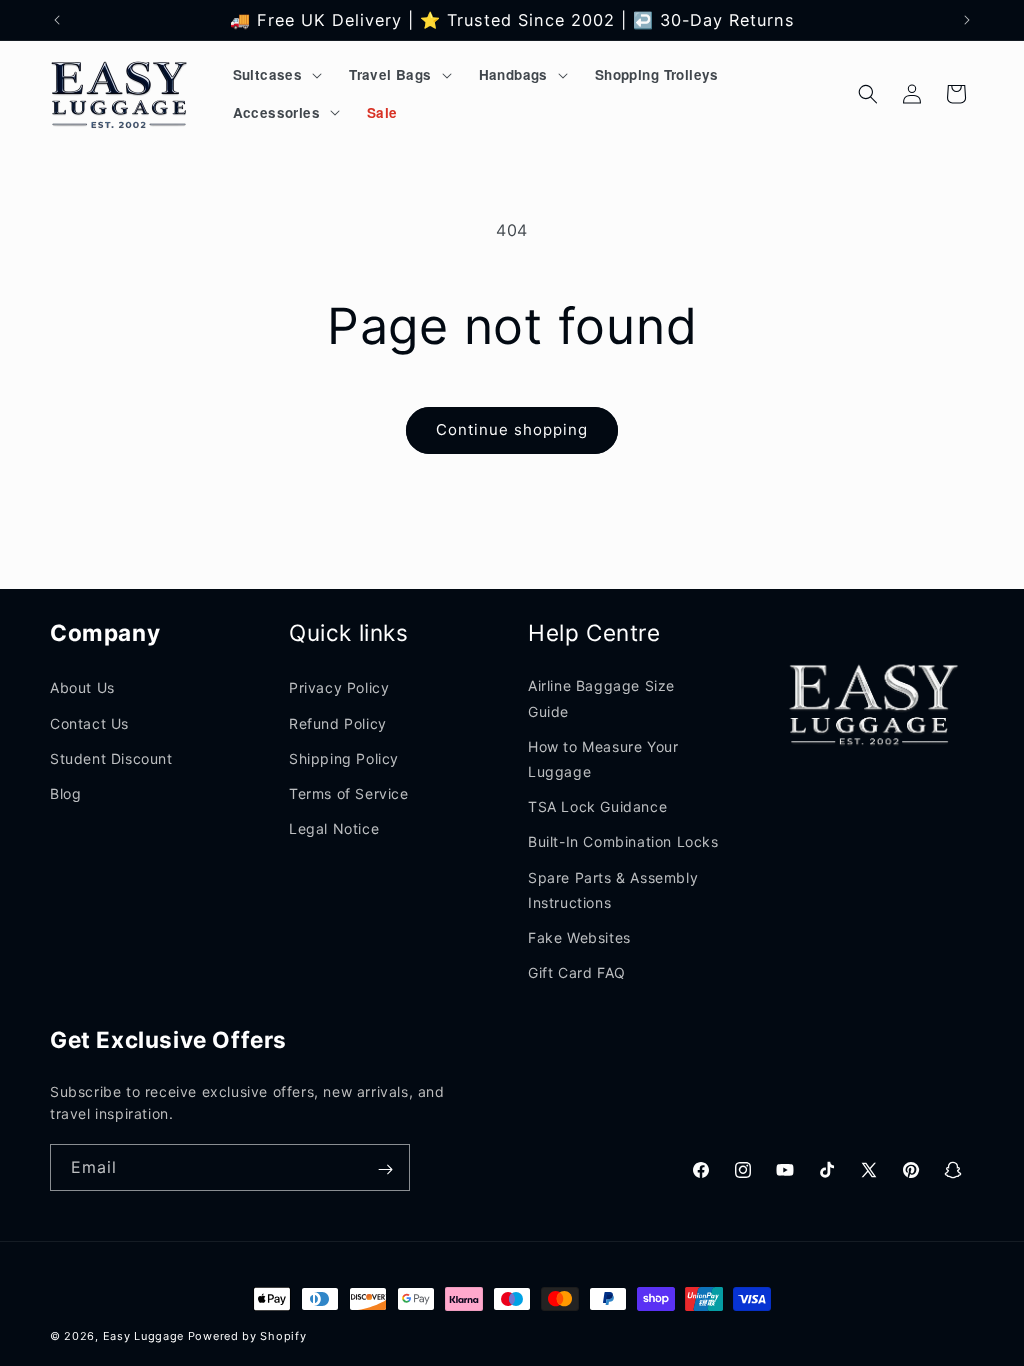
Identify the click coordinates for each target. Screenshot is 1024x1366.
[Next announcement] (967, 20)
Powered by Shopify (247, 1336)
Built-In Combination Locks (623, 841)
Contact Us (89, 723)
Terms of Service (349, 793)
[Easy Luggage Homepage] (120, 93)
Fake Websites (579, 937)
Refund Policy (338, 723)
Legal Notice (334, 828)
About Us (82, 687)
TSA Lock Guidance (597, 806)
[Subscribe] (385, 1169)
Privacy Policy (339, 687)
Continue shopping (512, 429)
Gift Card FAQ (577, 972)
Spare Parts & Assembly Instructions (613, 890)
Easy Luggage (143, 1336)
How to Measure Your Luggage (603, 759)
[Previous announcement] (57, 20)
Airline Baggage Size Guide (601, 698)
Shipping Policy (344, 758)
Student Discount (111, 758)
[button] (276, 75)
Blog (65, 793)
